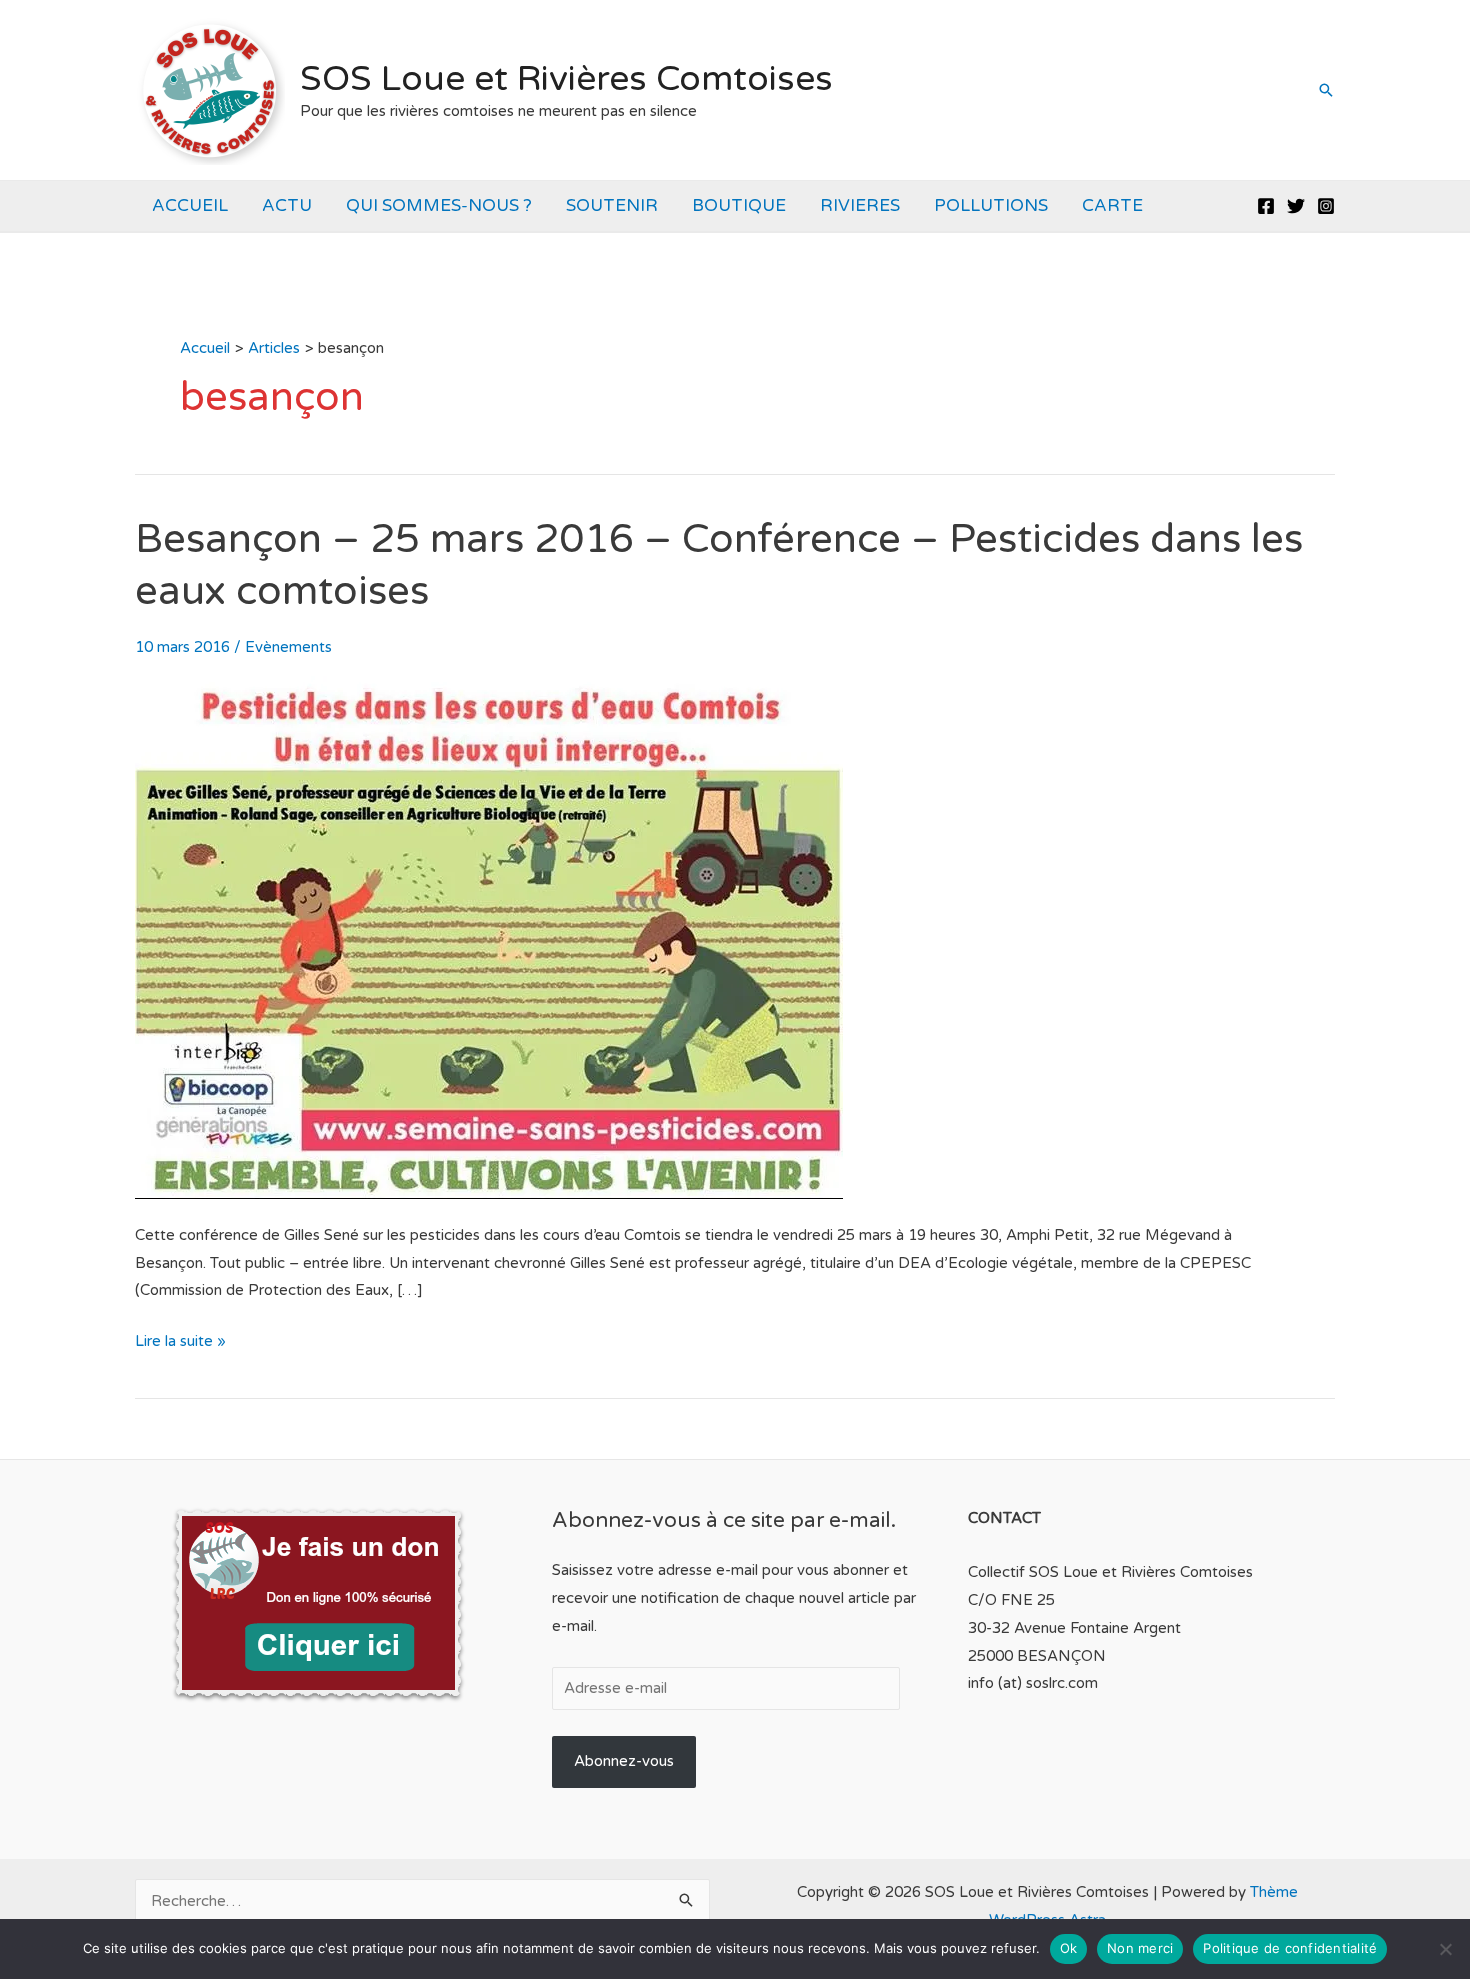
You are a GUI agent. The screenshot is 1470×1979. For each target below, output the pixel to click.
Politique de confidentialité (1290, 1948)
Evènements (288, 647)
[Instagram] (1326, 206)
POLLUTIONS (991, 205)
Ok (1069, 1948)
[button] (1326, 90)
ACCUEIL (190, 205)
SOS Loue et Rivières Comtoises (566, 79)
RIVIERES (860, 205)
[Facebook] (1266, 206)
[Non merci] (1445, 1949)
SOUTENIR (612, 205)
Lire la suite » (180, 1343)
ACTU (287, 205)
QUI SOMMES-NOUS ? (439, 205)
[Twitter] (1296, 206)
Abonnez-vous (624, 1761)
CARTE (1112, 205)
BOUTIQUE (739, 205)
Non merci (1140, 1948)
